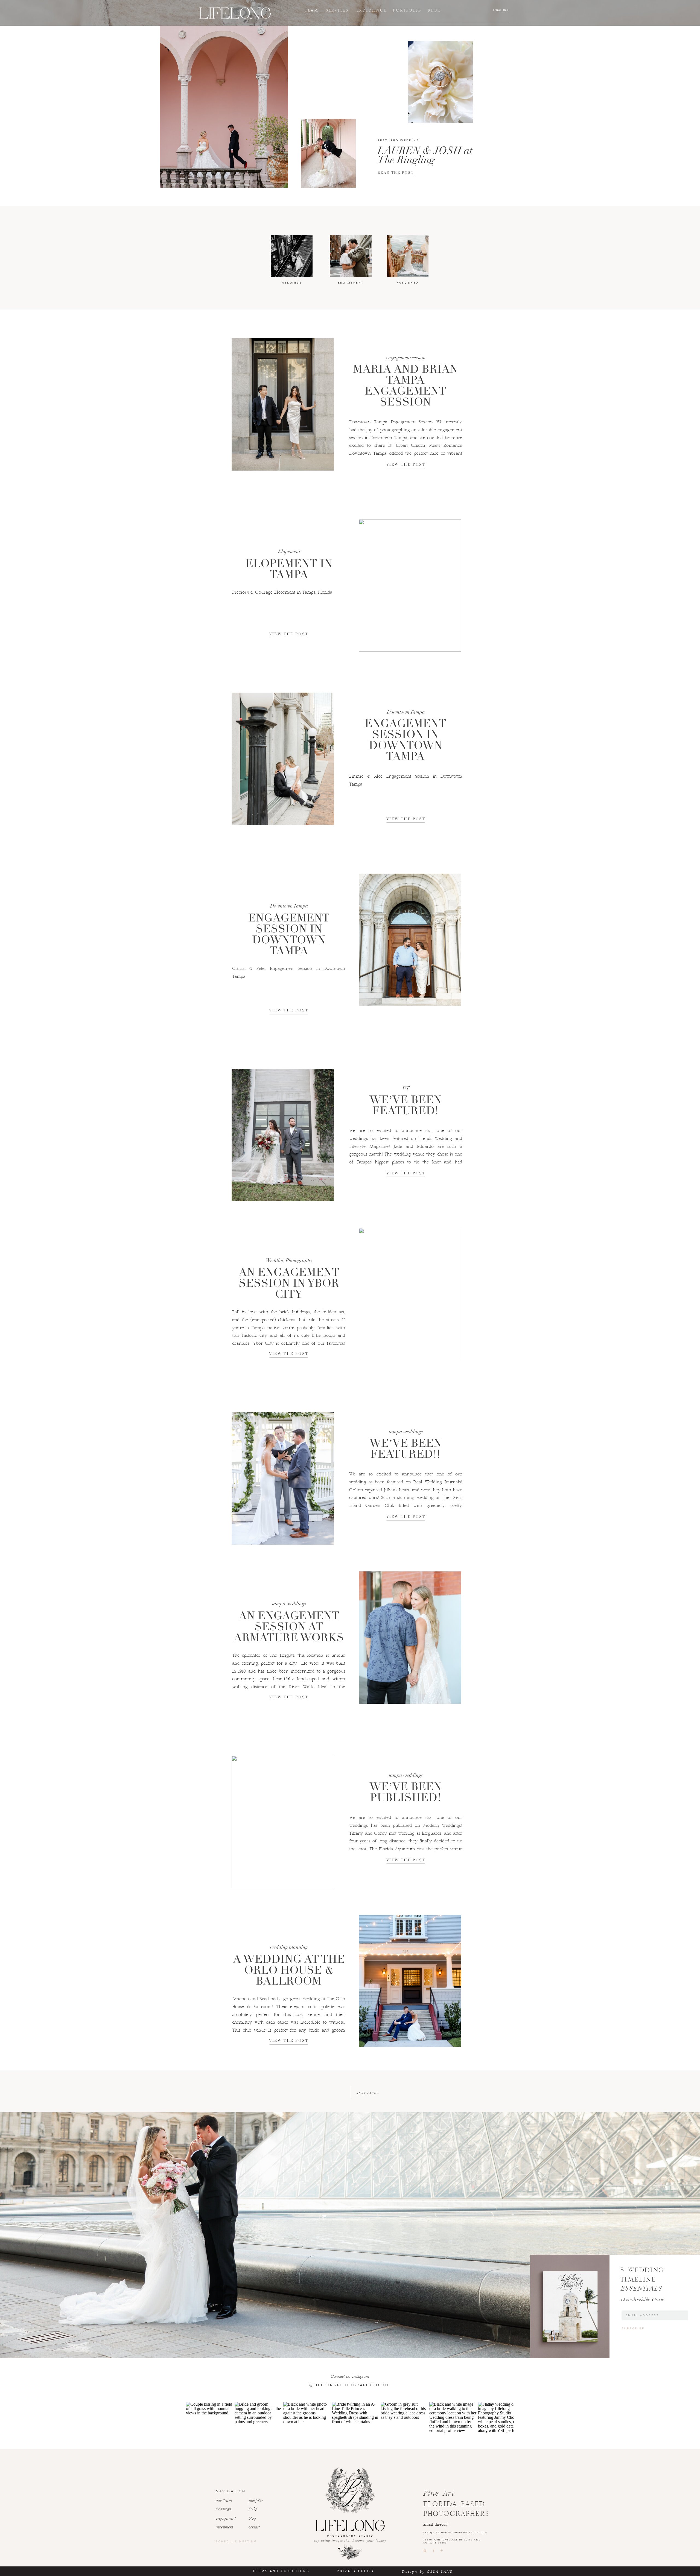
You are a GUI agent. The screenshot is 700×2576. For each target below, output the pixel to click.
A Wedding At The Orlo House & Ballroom (289, 1970)
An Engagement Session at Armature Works (289, 1627)
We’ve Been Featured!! (406, 1449)
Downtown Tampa (406, 712)
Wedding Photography (289, 1260)
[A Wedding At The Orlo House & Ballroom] (410, 1981)
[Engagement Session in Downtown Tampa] (283, 759)
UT (406, 1088)
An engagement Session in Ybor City (289, 1283)
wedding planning (289, 1947)
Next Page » (368, 2093)
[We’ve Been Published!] (283, 1822)
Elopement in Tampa (289, 569)
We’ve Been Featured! (406, 1105)
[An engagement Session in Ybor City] (410, 1294)
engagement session (406, 358)
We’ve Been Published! (406, 1792)
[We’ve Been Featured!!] (283, 1478)
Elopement (289, 552)
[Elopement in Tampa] (410, 585)
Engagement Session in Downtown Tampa (405, 740)
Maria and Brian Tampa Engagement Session (405, 386)
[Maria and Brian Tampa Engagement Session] (283, 404)
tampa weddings (406, 1432)
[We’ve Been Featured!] (283, 1135)
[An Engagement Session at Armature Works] (410, 1638)
